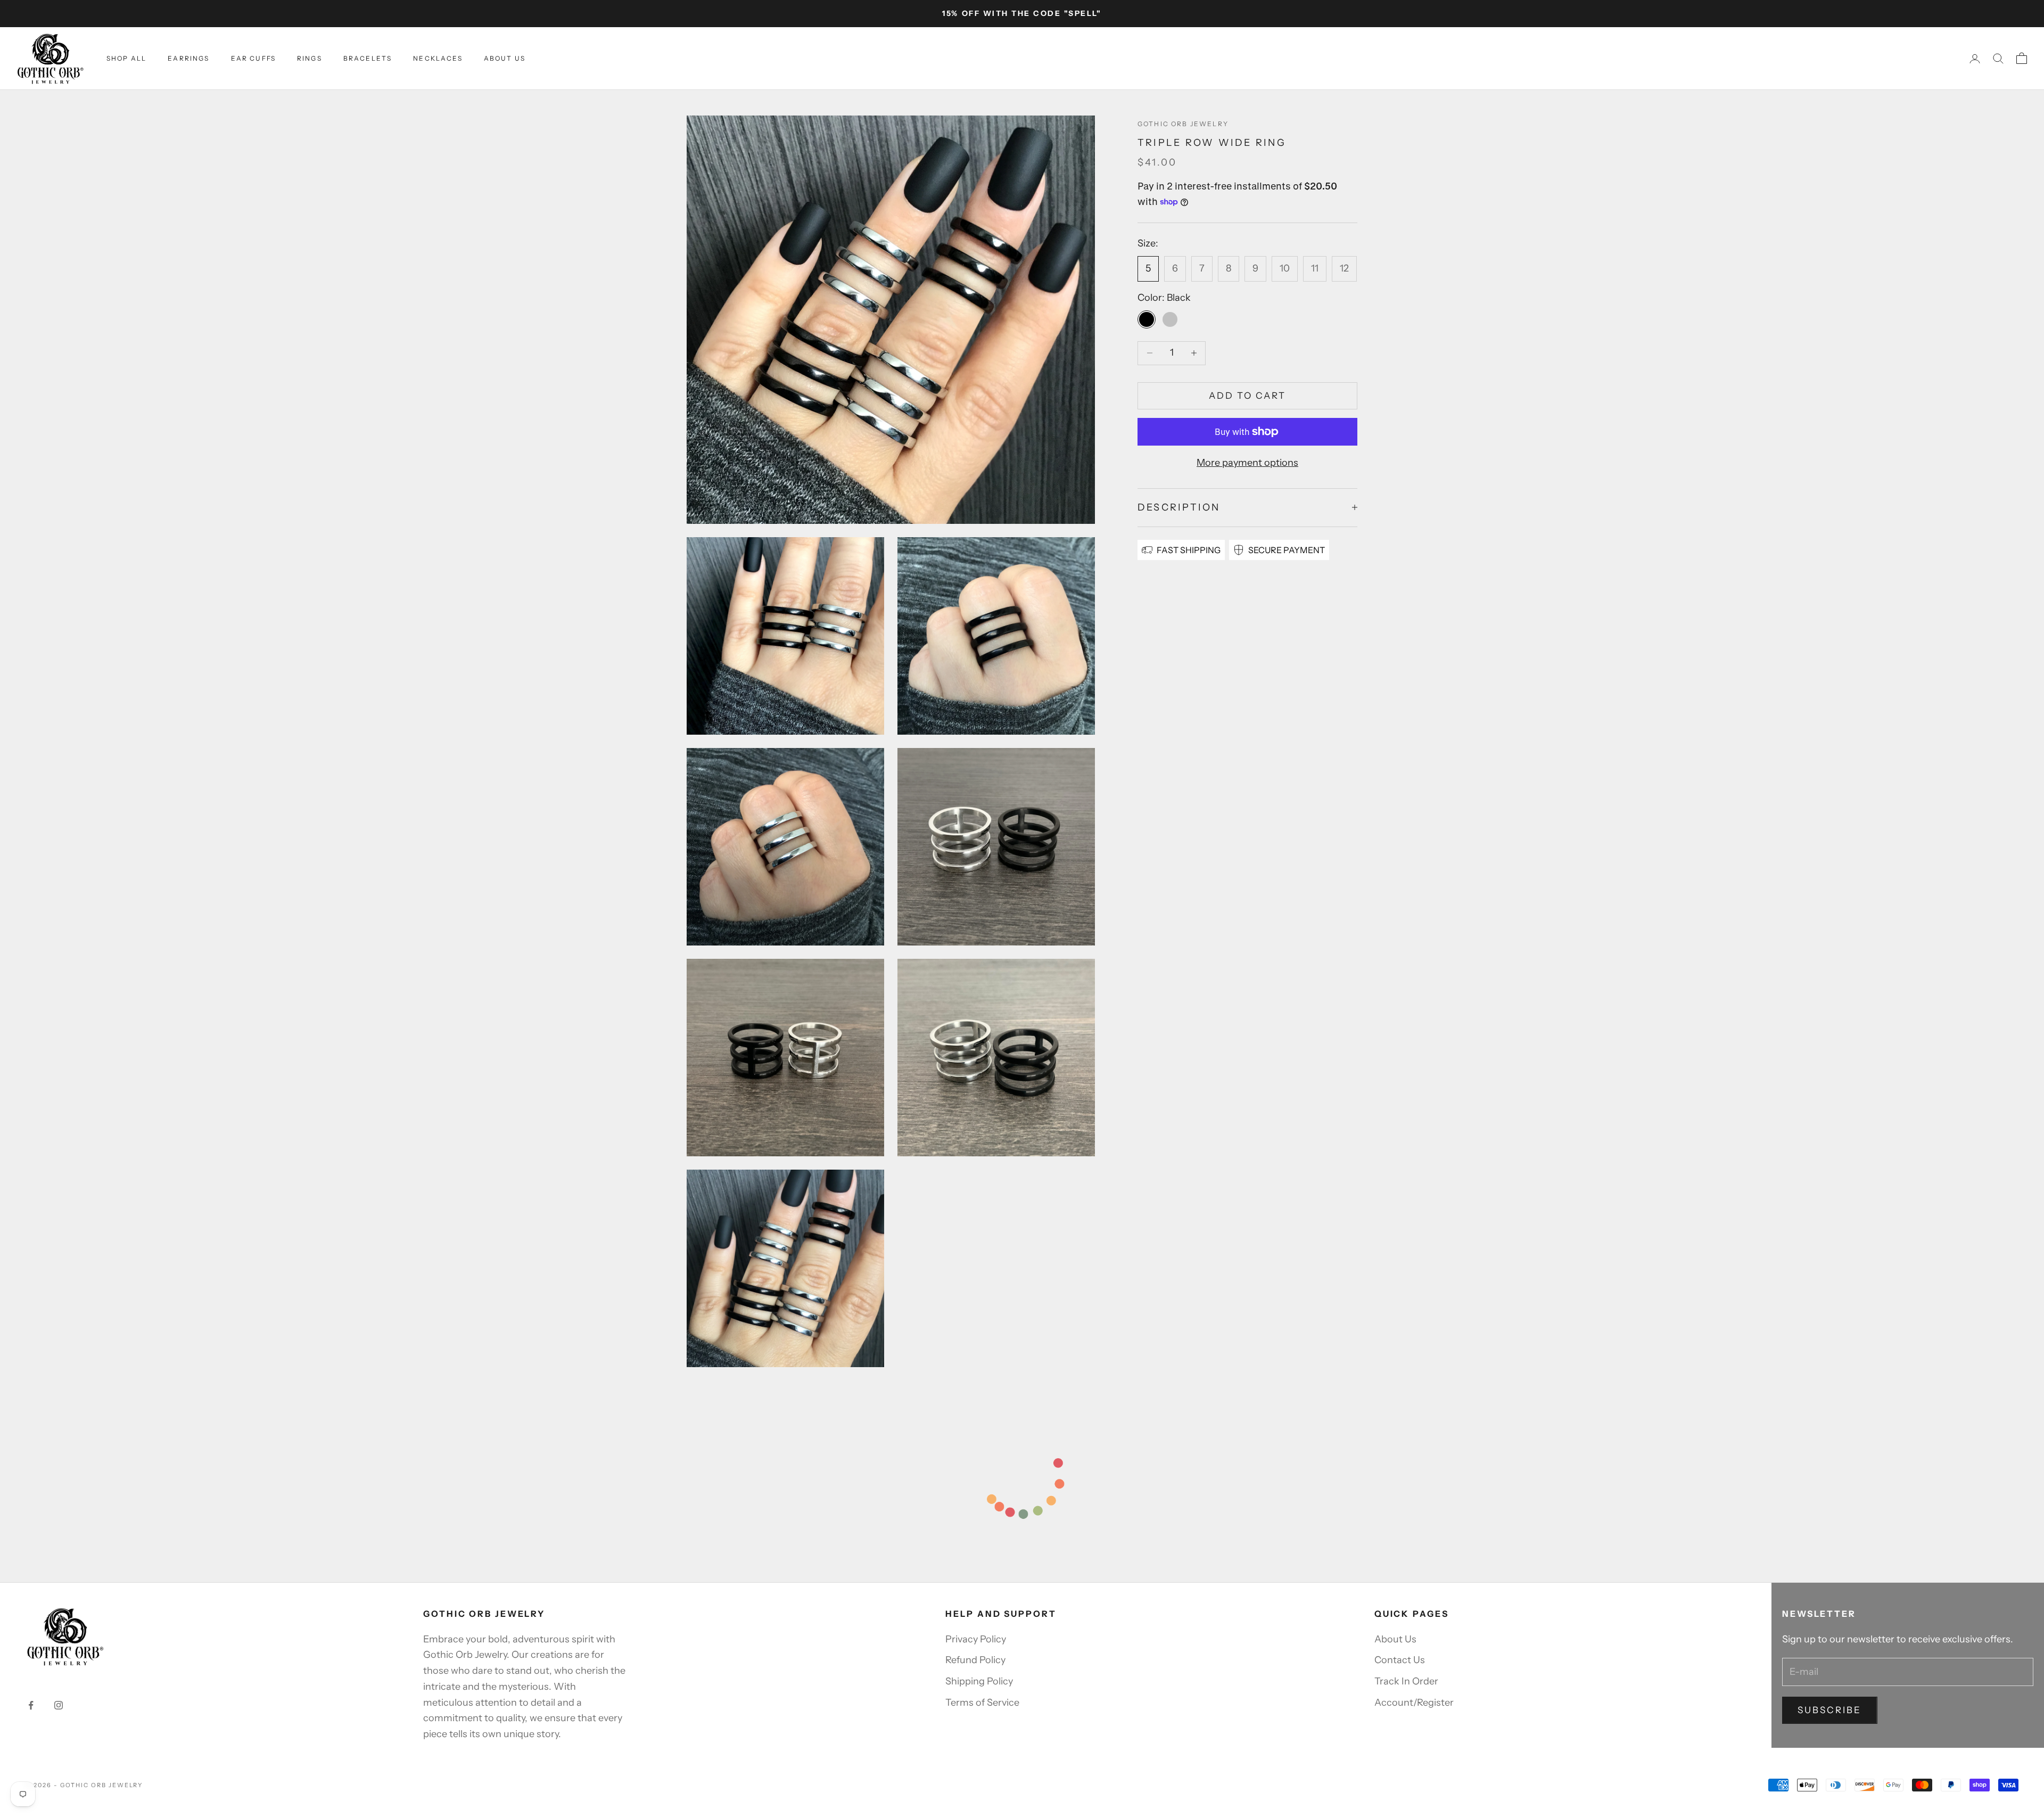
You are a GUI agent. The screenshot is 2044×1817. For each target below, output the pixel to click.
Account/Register (1414, 1703)
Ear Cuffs (253, 58)
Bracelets (368, 58)
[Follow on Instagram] (59, 1705)
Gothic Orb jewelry (1183, 124)
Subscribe (1830, 1710)
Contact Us (1400, 1660)
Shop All (126, 58)
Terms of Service (982, 1703)
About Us (505, 58)
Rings (310, 58)
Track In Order (1406, 1681)
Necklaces (438, 58)
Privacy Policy (976, 1639)
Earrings (188, 58)
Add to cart (1248, 396)
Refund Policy (975, 1660)
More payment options (1247, 463)
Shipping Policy (979, 1681)
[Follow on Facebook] (31, 1705)
